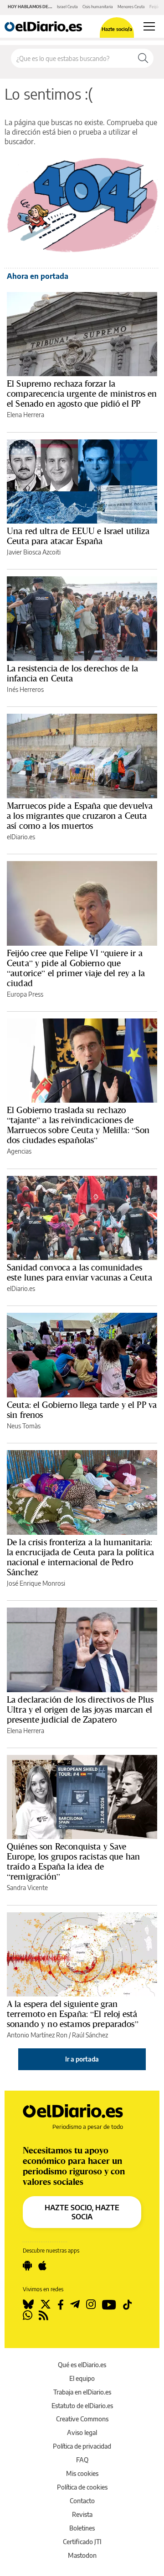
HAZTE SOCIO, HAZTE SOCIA (82, 2212)
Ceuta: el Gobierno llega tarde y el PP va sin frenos (82, 1410)
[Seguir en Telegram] (75, 2304)
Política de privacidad (82, 2446)
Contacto (82, 2501)
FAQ (82, 2460)
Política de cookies (82, 2487)
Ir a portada (82, 2059)
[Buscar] (143, 58)
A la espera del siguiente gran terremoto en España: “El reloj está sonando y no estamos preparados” (73, 2014)
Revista (82, 2514)
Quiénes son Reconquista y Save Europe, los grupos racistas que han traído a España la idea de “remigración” (73, 1861)
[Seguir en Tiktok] (128, 2304)
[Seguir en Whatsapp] (28, 2315)
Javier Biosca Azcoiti (34, 552)
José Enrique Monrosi (36, 1583)
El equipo (82, 2378)
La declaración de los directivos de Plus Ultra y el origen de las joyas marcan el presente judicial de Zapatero (80, 1709)
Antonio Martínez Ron (37, 2035)
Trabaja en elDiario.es (82, 2392)
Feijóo (155, 7)
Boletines (82, 2528)
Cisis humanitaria (98, 7)
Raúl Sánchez (90, 2035)
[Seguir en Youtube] (109, 2304)
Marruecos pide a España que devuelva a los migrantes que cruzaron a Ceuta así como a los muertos (80, 816)
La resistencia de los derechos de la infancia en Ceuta (72, 673)
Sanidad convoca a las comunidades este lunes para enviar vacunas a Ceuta (79, 1272)
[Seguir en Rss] (44, 2315)
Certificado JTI (82, 2542)
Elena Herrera (26, 415)
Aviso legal (82, 2432)
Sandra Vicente (27, 1888)
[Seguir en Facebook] (61, 2304)
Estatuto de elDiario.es (82, 2406)
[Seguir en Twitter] (46, 2304)
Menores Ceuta (131, 7)
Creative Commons (82, 2419)
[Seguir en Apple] (42, 2266)
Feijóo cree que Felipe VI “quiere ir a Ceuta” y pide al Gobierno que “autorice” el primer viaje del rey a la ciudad (76, 968)
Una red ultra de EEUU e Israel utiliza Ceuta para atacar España (78, 536)
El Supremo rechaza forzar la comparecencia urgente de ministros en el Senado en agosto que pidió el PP (82, 393)
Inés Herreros (25, 689)
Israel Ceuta (67, 7)
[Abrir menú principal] (149, 26)
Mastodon (82, 2555)
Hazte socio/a (117, 29)
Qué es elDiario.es (82, 2365)
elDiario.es (21, 837)
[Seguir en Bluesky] (28, 2304)
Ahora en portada (38, 276)
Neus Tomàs (24, 1426)
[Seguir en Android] (27, 2266)
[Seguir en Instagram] (91, 2304)
